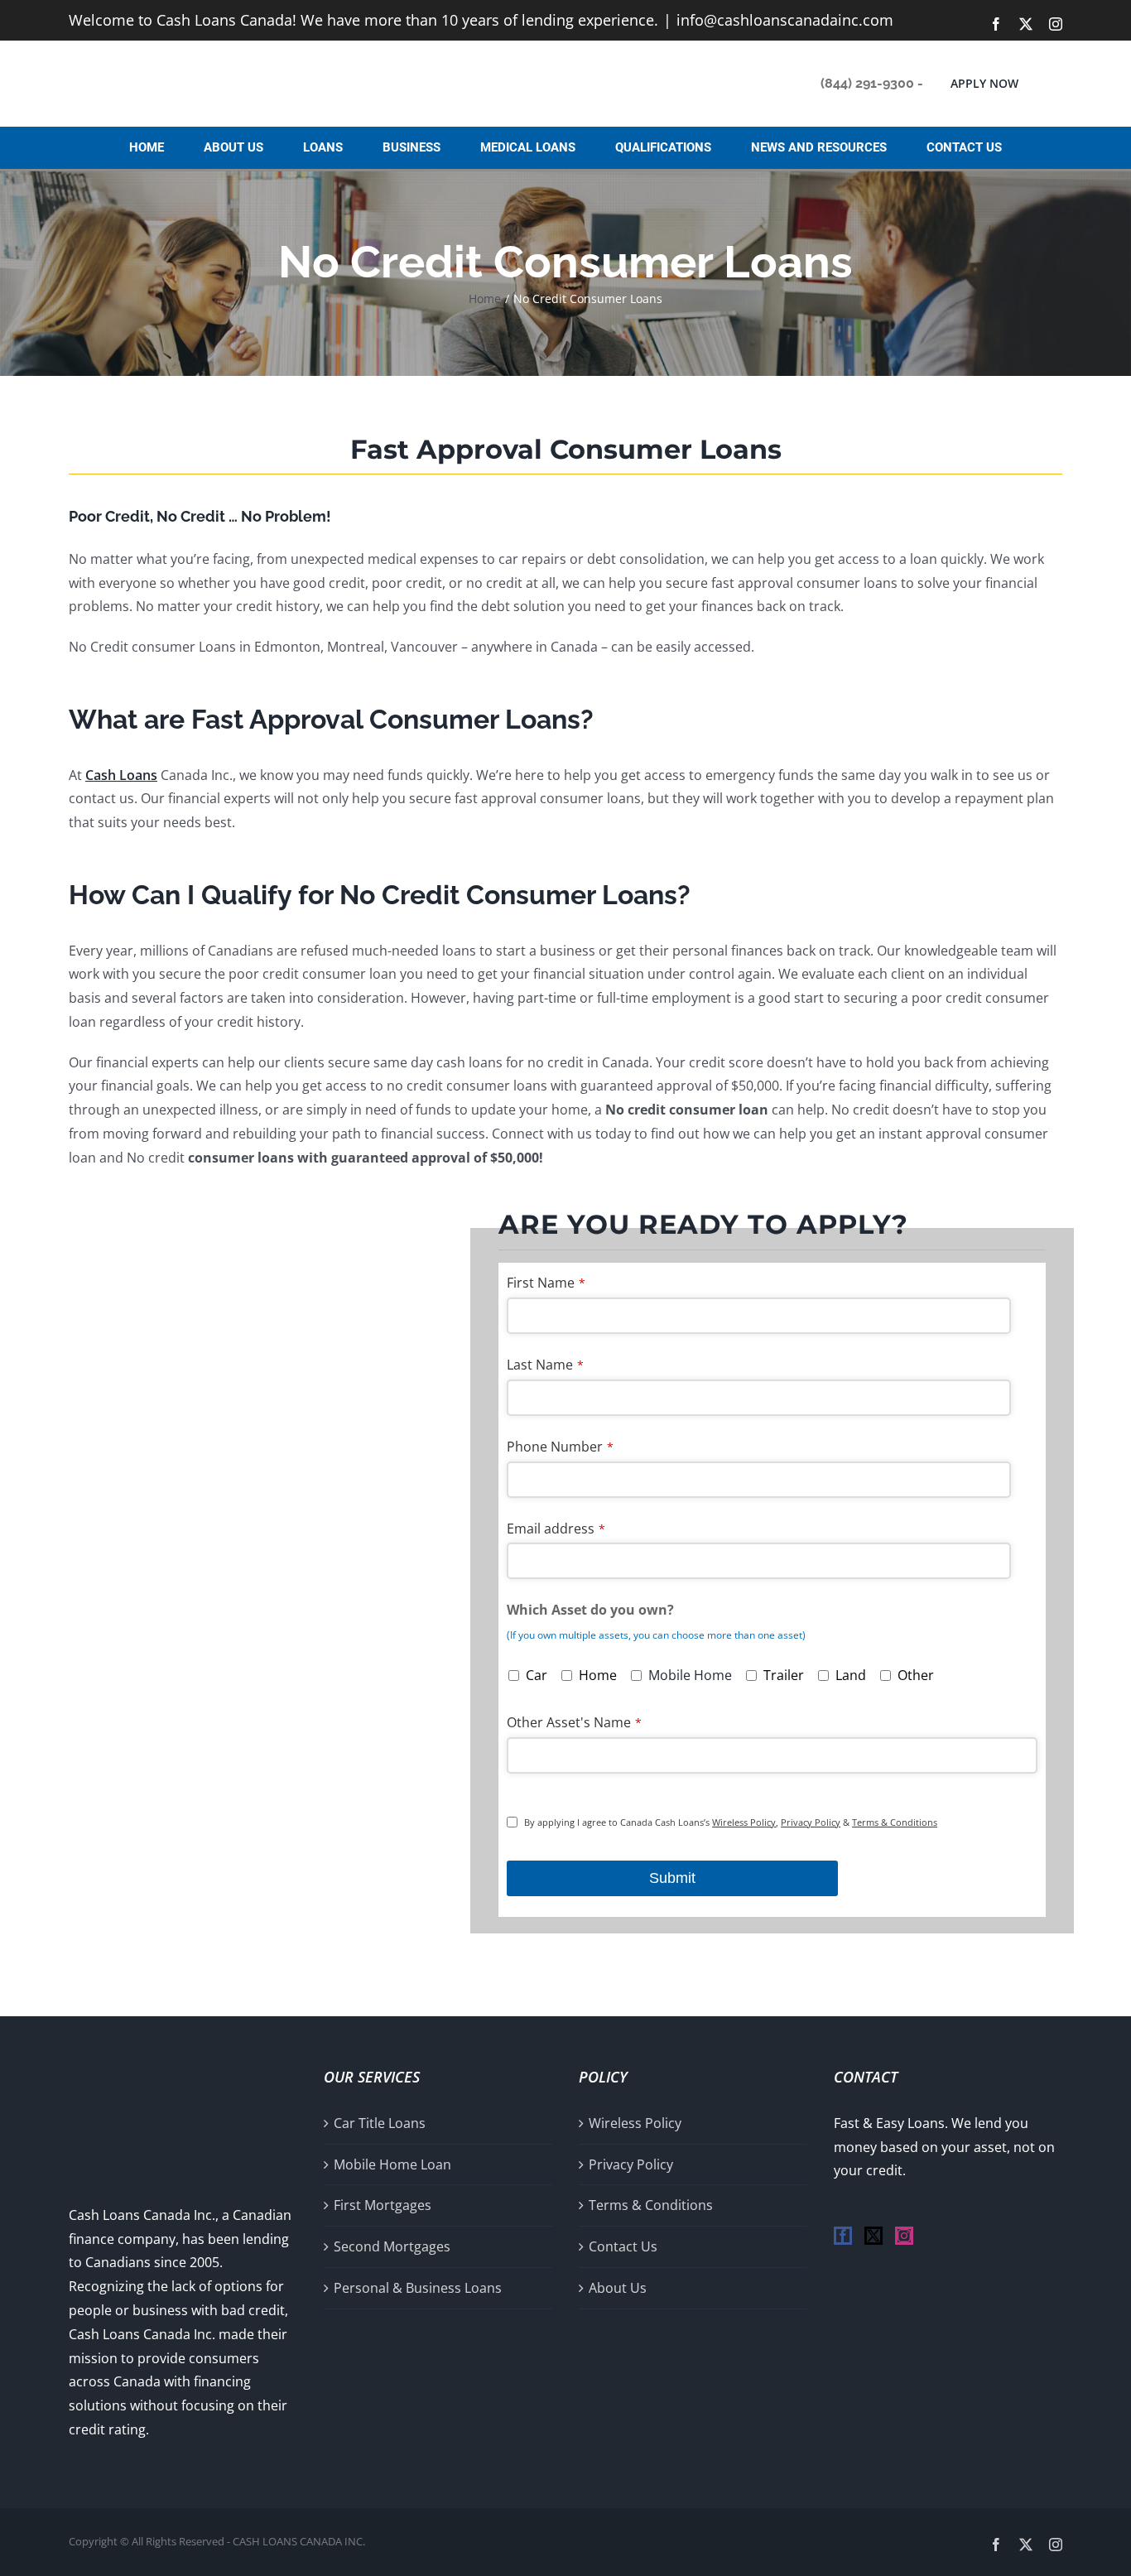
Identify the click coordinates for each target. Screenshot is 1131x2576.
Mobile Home (690, 1675)
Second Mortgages (392, 2246)
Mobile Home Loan (392, 2164)
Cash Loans (121, 775)
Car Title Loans (380, 2123)
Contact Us (623, 2246)
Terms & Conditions (895, 1822)
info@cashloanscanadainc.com (785, 20)
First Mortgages (383, 2205)
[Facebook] (843, 2236)
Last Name (545, 1365)
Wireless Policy (744, 1822)
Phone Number (560, 1447)
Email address (556, 1529)
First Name (546, 1283)
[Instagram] (904, 2236)
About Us (618, 2288)
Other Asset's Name (574, 1722)
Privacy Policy (811, 1822)
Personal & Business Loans (418, 2288)
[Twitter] (874, 2236)
